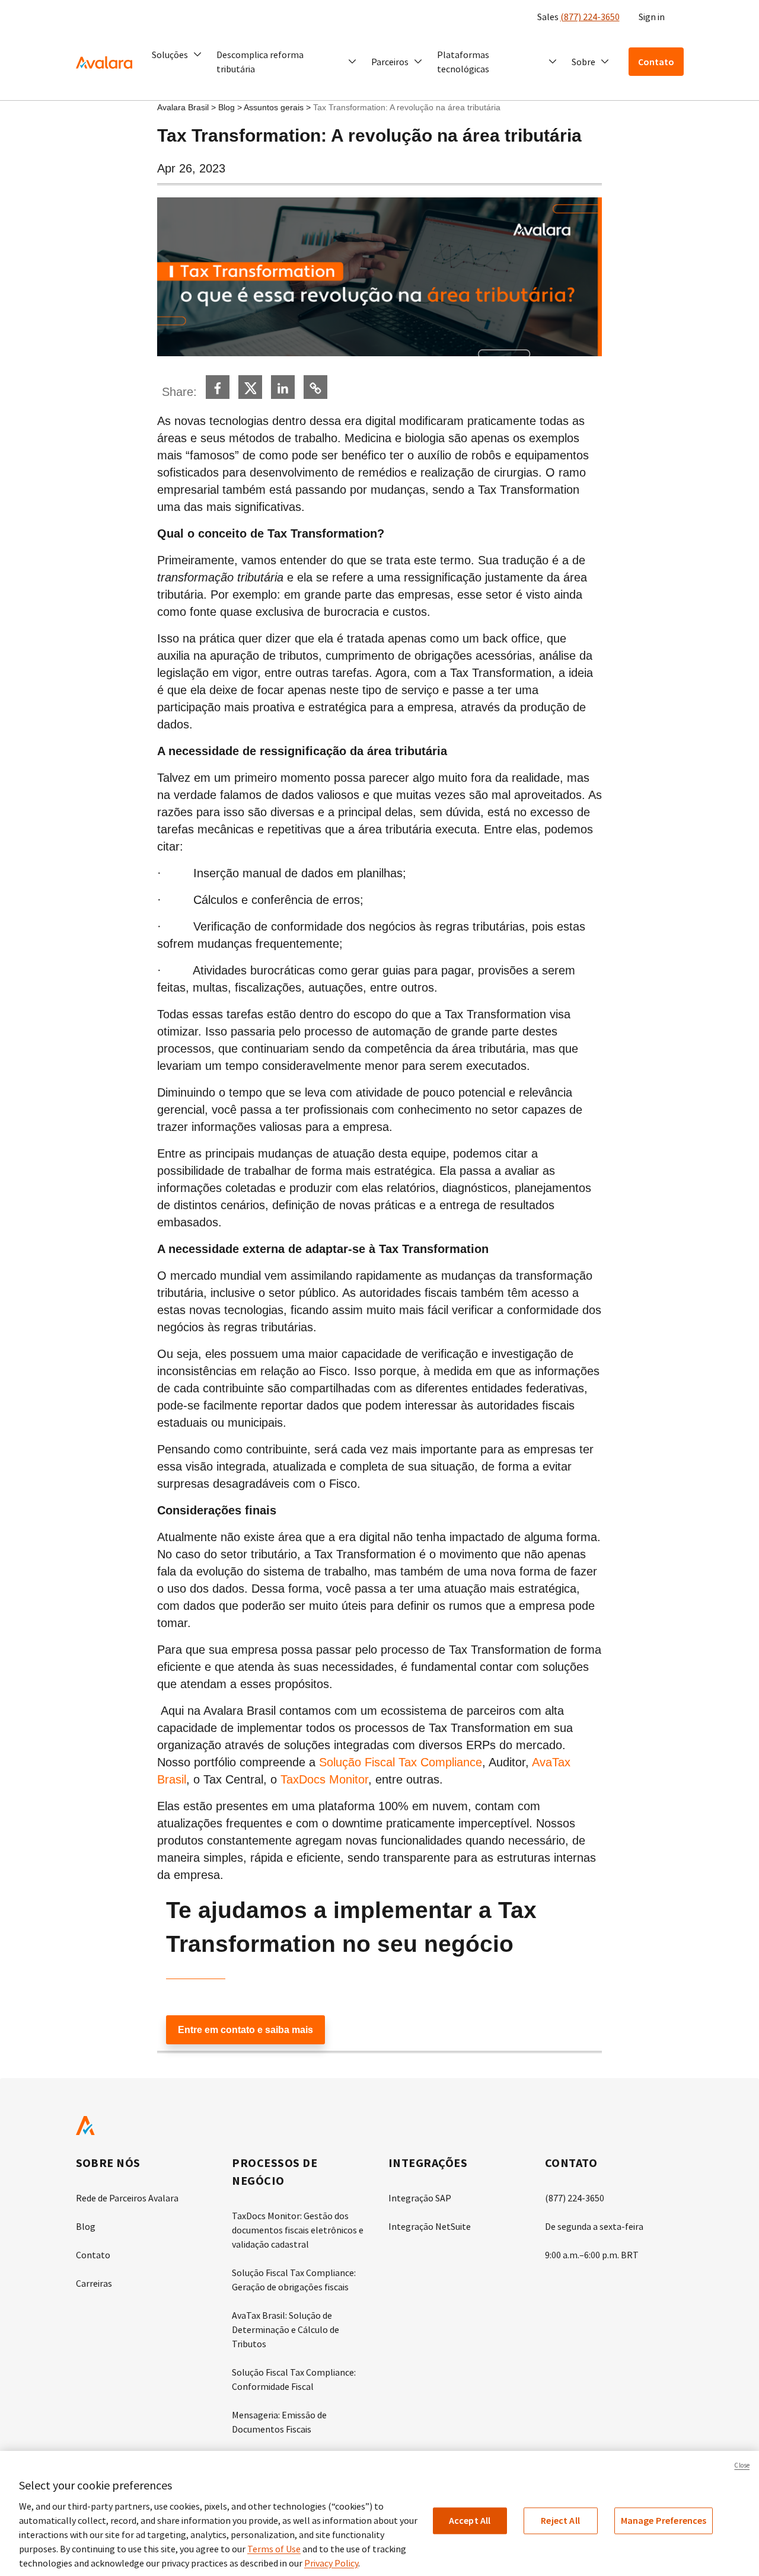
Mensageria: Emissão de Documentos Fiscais (279, 2422)
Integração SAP (420, 2198)
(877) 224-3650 (590, 17)
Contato (93, 2255)
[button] (177, 55)
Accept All (470, 2520)
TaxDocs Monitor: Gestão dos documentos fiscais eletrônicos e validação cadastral (298, 2230)
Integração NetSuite (430, 2226)
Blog (227, 107)
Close (742, 2465)
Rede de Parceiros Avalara (127, 2198)
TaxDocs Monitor (324, 1779)
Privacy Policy (331, 2563)
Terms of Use (274, 2549)
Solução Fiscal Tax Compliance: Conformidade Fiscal (294, 2379)
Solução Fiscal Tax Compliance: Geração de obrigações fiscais (294, 2280)
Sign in (652, 17)
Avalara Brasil (183, 107)
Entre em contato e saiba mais (245, 2030)
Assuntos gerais (274, 107)
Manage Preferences (664, 2520)
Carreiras (94, 2283)
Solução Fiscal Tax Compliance (401, 1762)
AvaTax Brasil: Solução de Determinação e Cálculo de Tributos (286, 2329)
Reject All (560, 2520)
